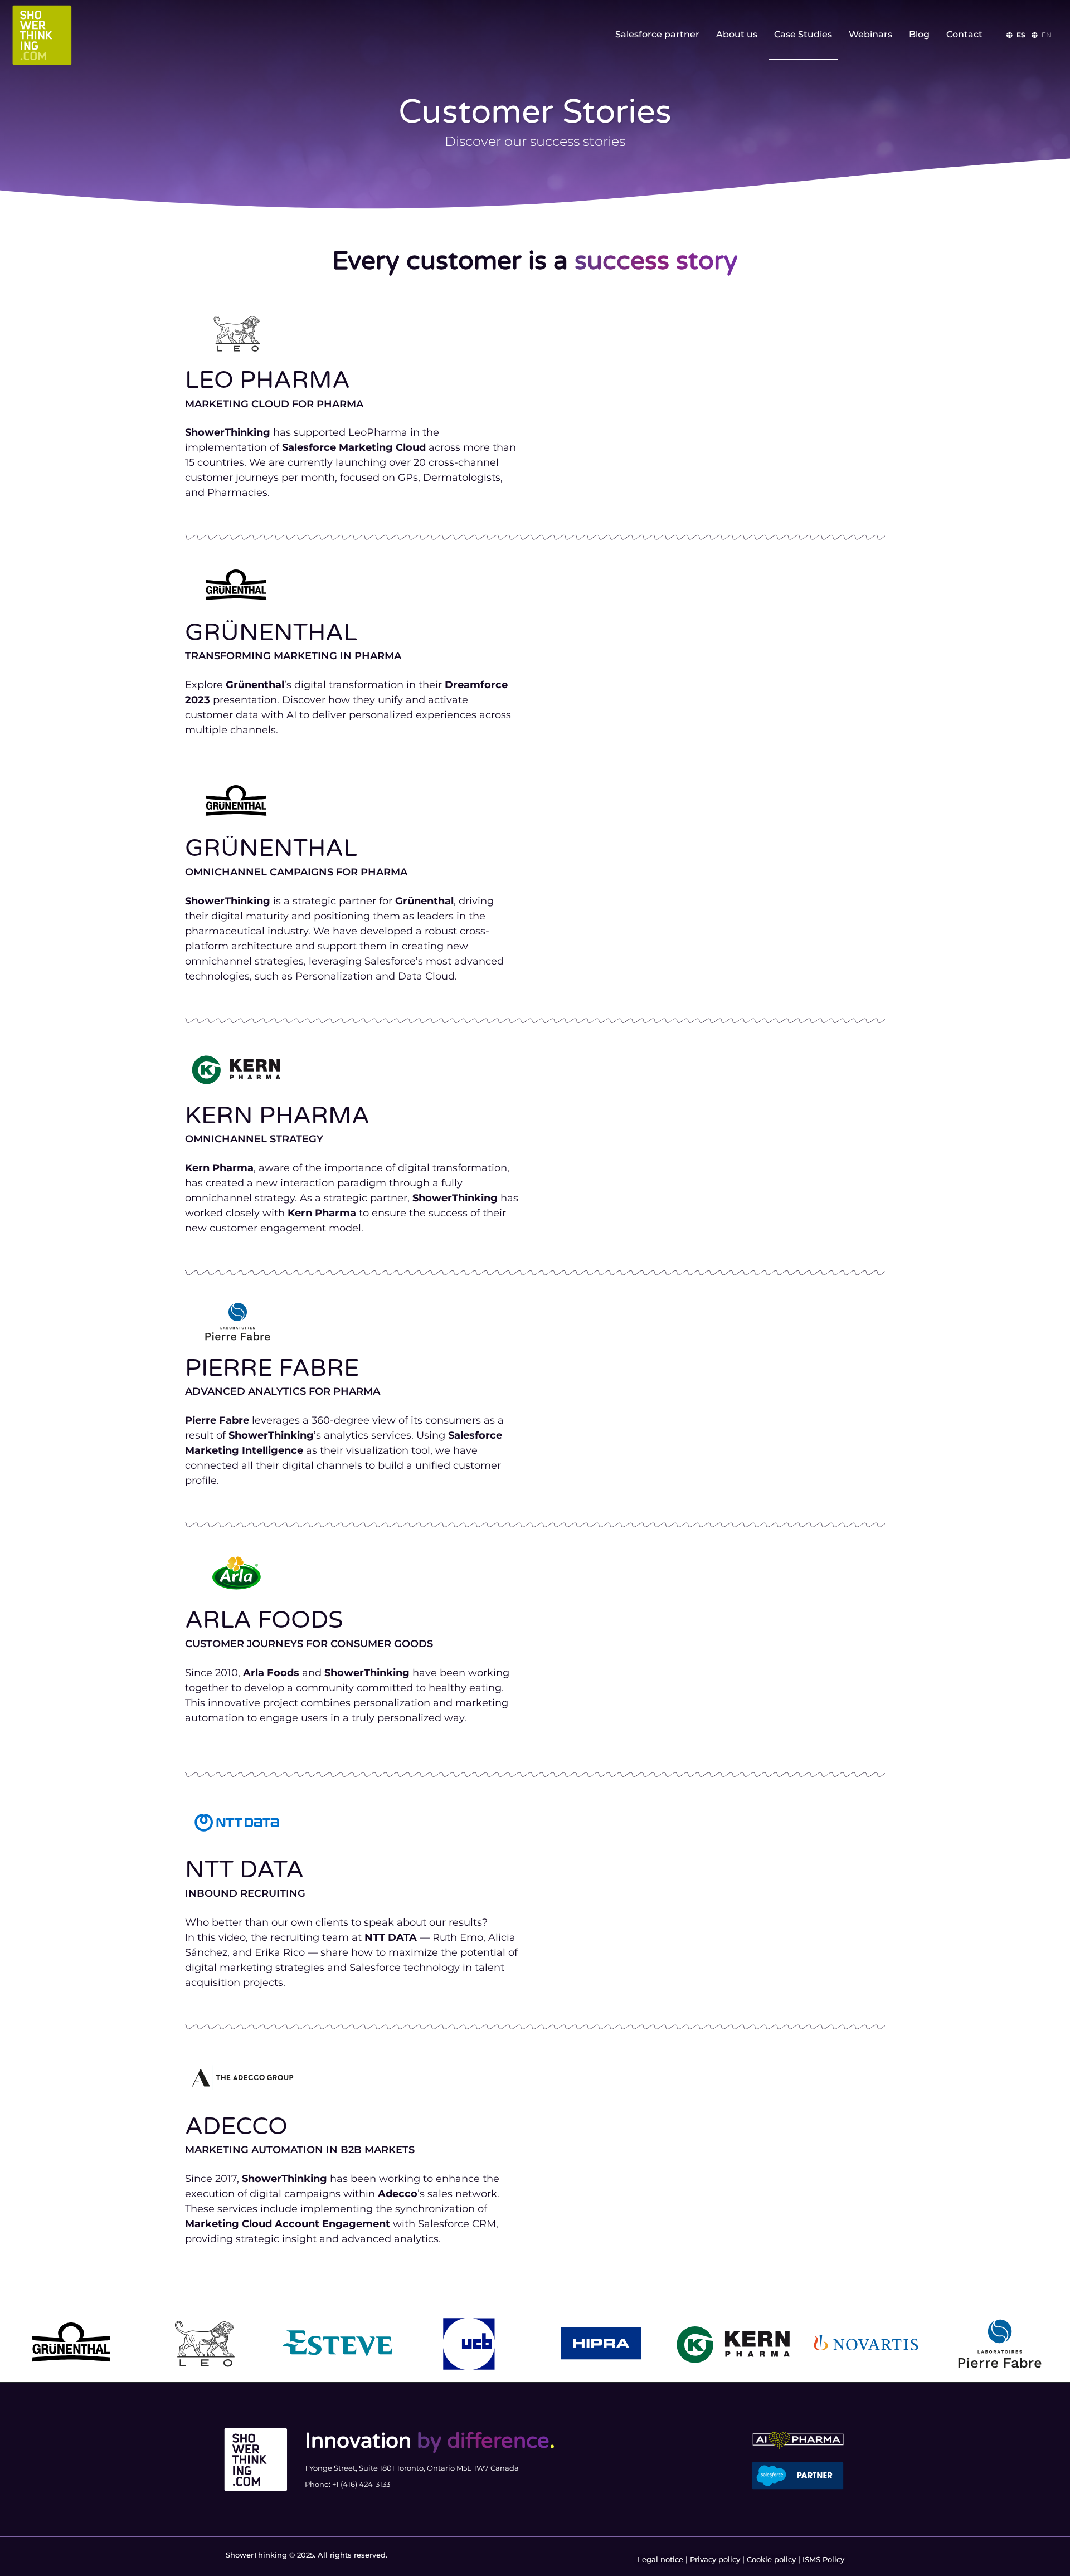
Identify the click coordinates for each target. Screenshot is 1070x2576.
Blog (919, 34)
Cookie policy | (775, 2559)
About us (737, 34)
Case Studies (803, 34)
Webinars (870, 34)
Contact (964, 34)
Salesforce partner (657, 34)
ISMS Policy (823, 2559)
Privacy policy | (718, 2559)
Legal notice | (664, 2559)
